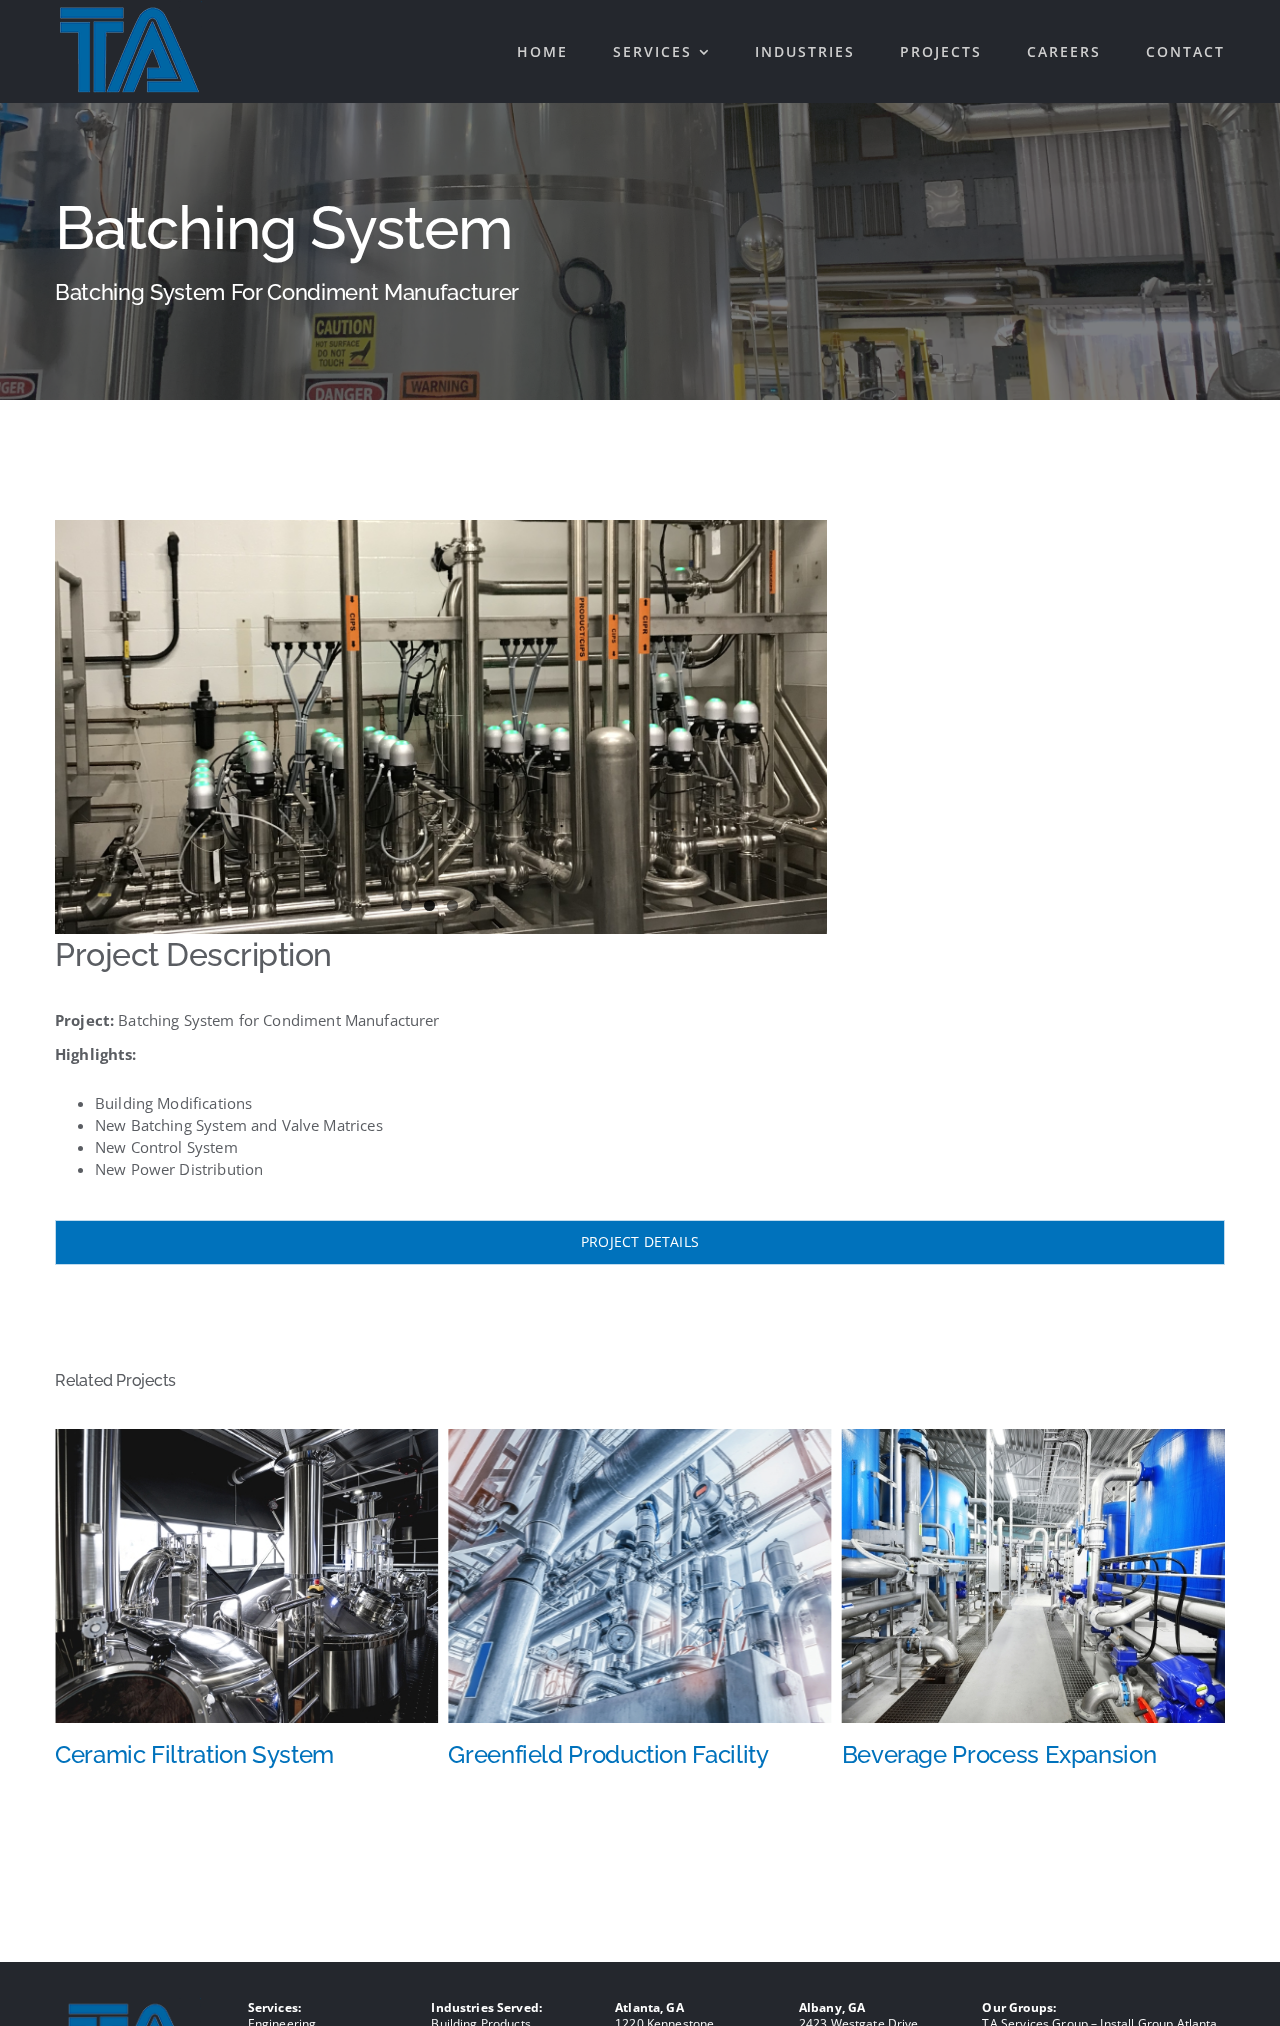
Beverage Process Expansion (605, 1754)
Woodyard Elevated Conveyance (1019, 1754)
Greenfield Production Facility (215, 1754)
